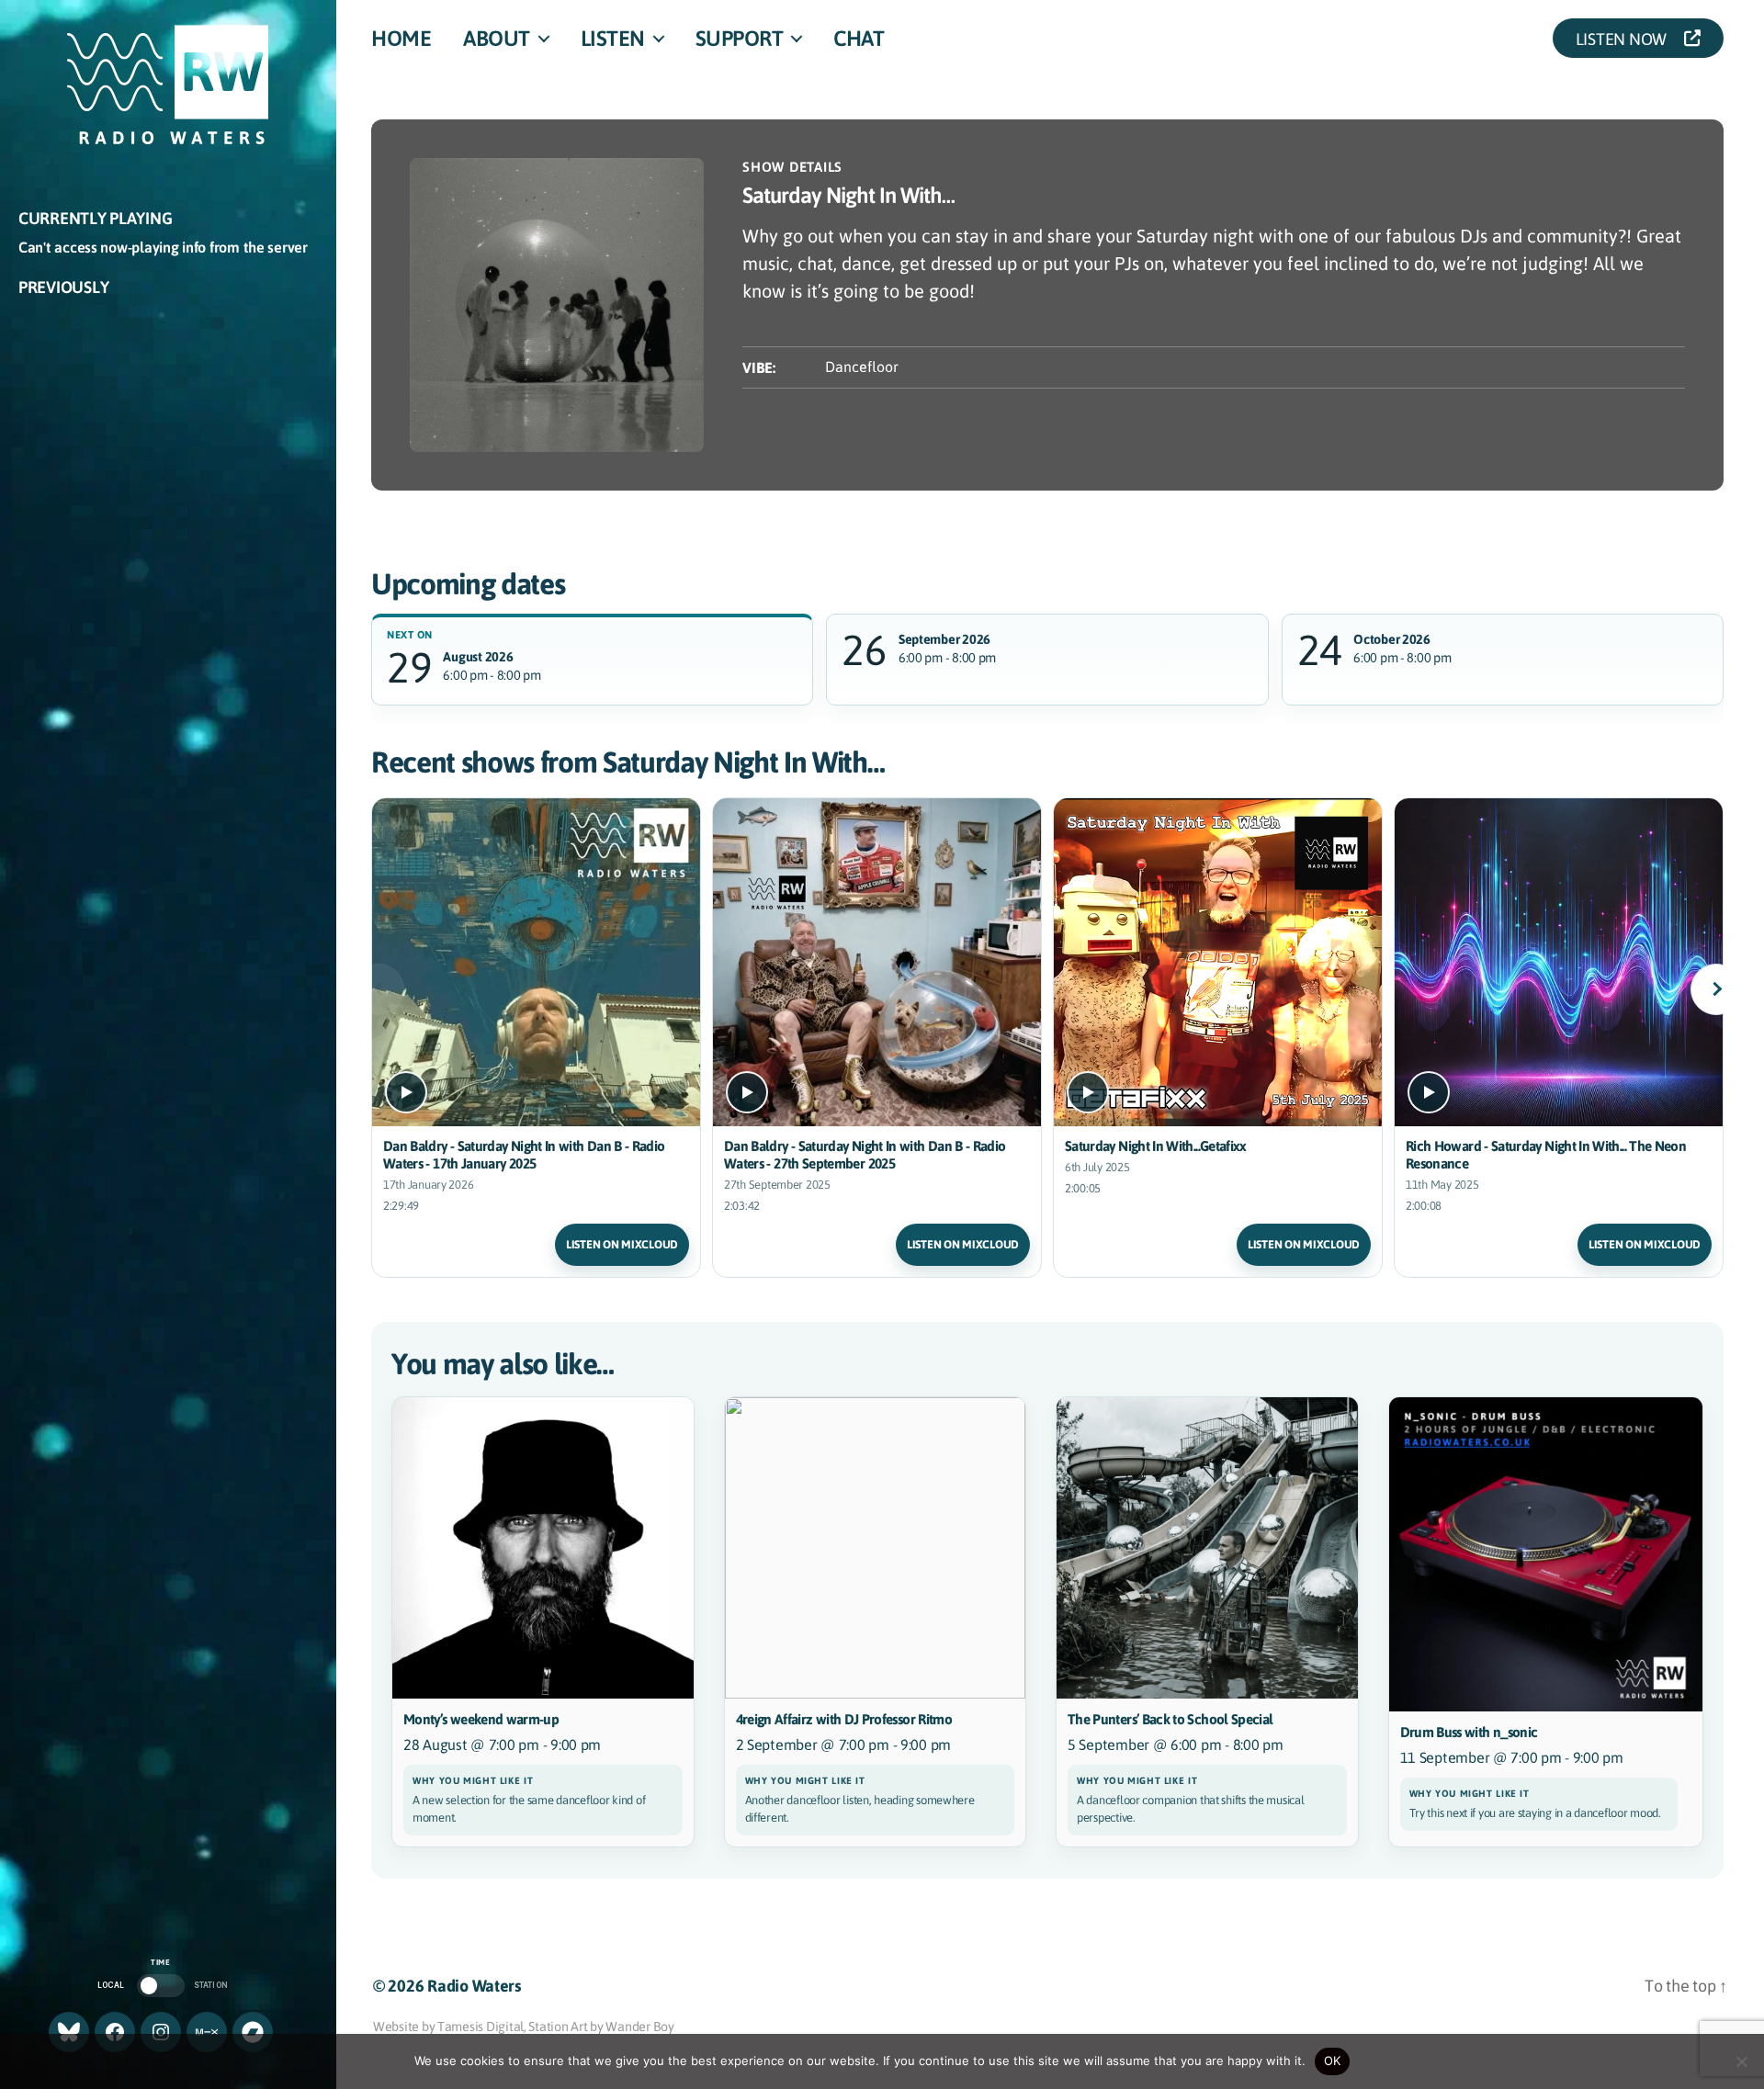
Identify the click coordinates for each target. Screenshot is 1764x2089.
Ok (1333, 2061)
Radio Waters (474, 1985)
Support (740, 38)
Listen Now (1627, 38)
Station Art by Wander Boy (601, 2026)
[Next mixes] (1716, 989)
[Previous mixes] (379, 989)
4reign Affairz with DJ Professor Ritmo (844, 1719)
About (497, 38)
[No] (1741, 2061)
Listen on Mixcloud (622, 1244)
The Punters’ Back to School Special (1170, 1719)
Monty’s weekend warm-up (481, 1719)
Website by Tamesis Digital (448, 2026)
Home (401, 38)
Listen (613, 38)
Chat (859, 38)
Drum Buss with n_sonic (1469, 1732)
